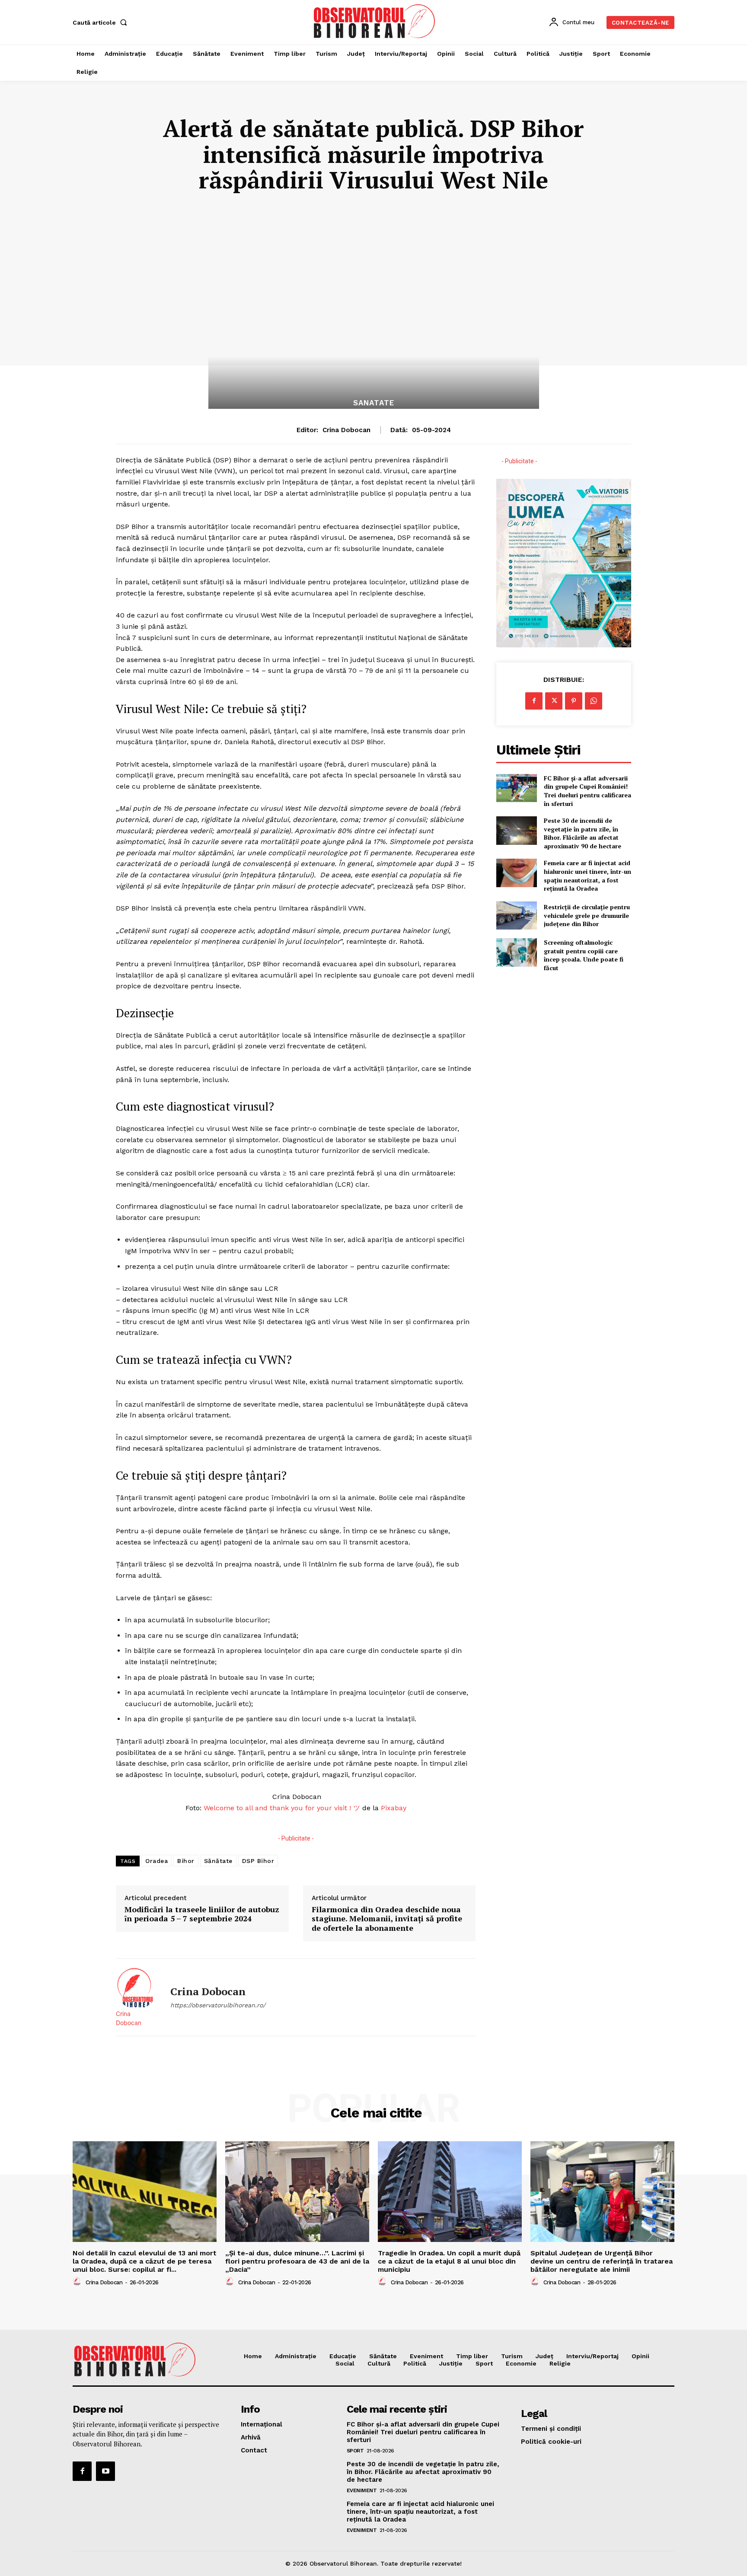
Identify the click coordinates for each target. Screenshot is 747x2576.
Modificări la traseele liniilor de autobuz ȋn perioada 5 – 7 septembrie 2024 (202, 1914)
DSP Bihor (258, 1861)
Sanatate (374, 403)
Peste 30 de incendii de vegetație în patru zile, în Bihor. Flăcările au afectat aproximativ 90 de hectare (583, 833)
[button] (102, 22)
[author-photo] (78, 2282)
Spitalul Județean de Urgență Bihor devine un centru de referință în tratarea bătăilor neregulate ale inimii (602, 2261)
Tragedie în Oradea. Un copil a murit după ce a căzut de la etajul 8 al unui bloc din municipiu (449, 2261)
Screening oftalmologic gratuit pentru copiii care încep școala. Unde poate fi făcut (584, 955)
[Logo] (375, 21)
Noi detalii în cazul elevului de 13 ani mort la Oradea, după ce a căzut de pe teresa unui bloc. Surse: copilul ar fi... (145, 2261)
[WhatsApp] (594, 701)
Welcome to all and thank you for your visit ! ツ (282, 1808)
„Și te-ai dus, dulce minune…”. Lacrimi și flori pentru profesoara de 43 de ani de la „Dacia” (297, 2261)
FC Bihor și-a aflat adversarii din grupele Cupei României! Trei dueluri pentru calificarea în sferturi (587, 791)
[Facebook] (534, 701)
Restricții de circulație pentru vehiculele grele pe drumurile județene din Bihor (587, 915)
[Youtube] (105, 2471)
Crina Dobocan (346, 430)
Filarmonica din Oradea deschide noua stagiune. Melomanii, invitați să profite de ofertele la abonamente (387, 1919)
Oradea (156, 1861)
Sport (355, 2451)
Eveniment (362, 2490)
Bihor (186, 1861)
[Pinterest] (574, 701)
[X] (554, 701)
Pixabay (394, 1808)
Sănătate (218, 1861)
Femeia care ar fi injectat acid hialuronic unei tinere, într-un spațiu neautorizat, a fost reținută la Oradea (587, 876)
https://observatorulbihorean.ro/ (218, 2005)
